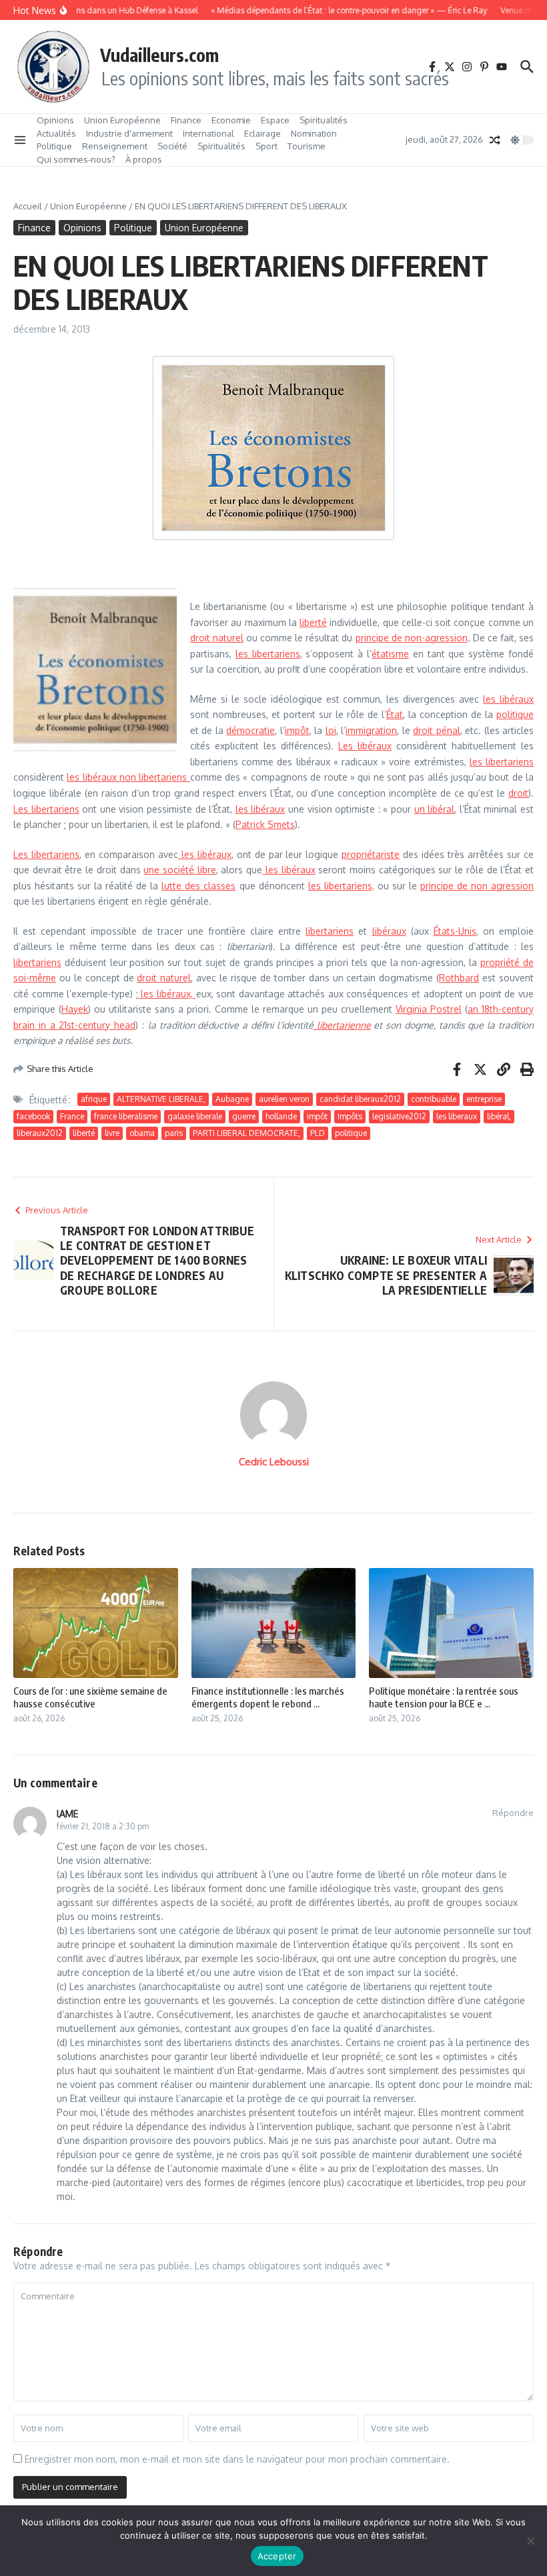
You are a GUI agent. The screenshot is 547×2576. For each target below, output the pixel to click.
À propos (144, 159)
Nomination (314, 133)
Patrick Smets (265, 824)
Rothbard (459, 978)
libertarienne (342, 1025)
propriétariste (371, 854)
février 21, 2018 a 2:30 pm (103, 1826)
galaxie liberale (195, 1116)
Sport (266, 146)
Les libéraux (365, 746)
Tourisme (307, 146)
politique (515, 714)
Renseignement (115, 146)
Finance (186, 120)
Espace (275, 120)
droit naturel (217, 638)
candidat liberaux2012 (360, 1099)
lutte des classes (198, 886)
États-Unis (455, 931)
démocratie (250, 730)
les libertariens (268, 654)
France (72, 1116)
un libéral (435, 809)
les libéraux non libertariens (128, 777)
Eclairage (262, 133)
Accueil (28, 206)
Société (172, 146)
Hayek (75, 1009)
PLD (318, 1133)
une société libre (179, 870)
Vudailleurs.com (159, 55)
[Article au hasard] (495, 140)
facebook (33, 1116)
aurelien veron (284, 1099)
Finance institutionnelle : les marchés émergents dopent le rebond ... (268, 1697)
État (395, 714)
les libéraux (508, 699)
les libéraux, (167, 994)
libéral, (499, 1116)
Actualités (56, 133)
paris (174, 1133)
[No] (530, 2541)
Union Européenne (122, 120)
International (208, 133)
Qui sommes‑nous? (76, 159)
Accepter (277, 2556)
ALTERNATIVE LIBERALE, (161, 1099)
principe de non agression (477, 886)
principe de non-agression (412, 638)
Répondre (513, 1813)
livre (112, 1133)
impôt (297, 730)
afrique (94, 1099)
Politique (54, 146)
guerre (244, 1116)
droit (518, 793)
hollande (281, 1116)
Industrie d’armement (129, 133)
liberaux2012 (40, 1133)
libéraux (389, 931)
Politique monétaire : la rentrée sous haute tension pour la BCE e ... (444, 1697)
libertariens (330, 931)
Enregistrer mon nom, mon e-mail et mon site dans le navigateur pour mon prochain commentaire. (237, 2459)
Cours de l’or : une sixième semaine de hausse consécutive (90, 1697)
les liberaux (457, 1116)
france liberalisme (126, 1116)
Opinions (55, 120)
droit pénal (436, 730)
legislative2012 (399, 1116)
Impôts (350, 1116)
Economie (231, 120)
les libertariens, (341, 886)
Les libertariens (46, 809)
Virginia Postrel (429, 1009)
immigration (371, 730)
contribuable (434, 1099)
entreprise (484, 1099)
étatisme (390, 654)
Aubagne (232, 1099)
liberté (313, 622)
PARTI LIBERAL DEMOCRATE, (246, 1133)
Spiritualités (324, 120)
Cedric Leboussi (274, 1462)
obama (142, 1133)
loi (331, 730)
